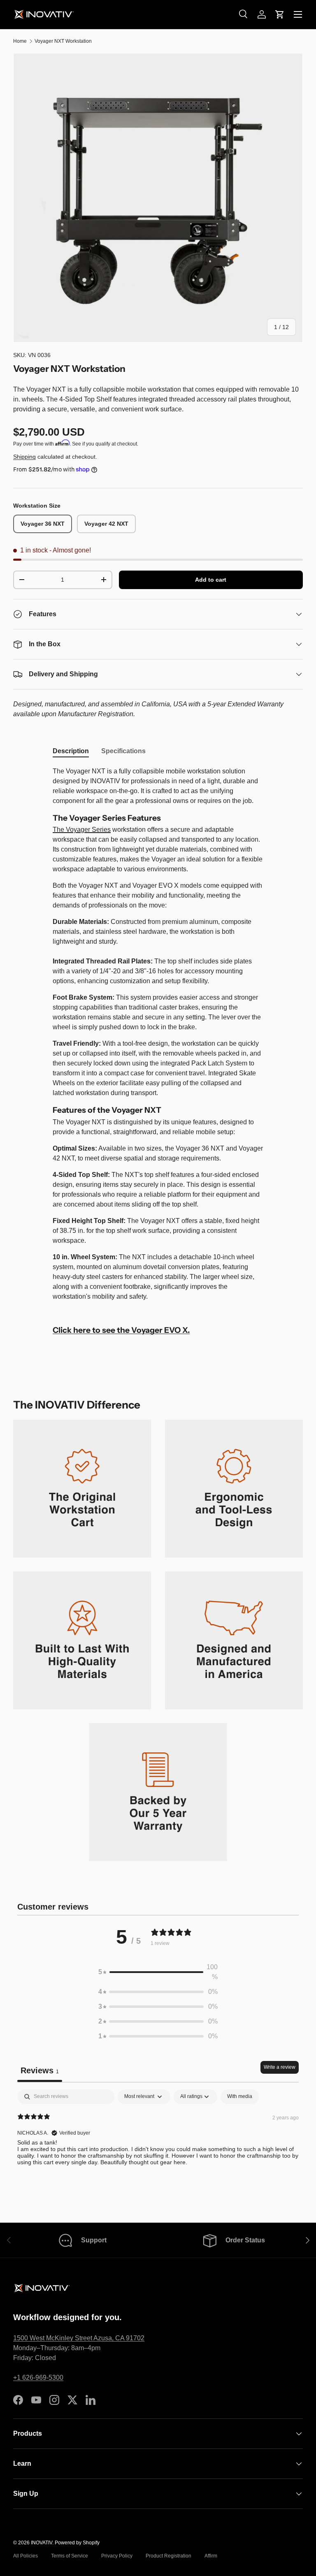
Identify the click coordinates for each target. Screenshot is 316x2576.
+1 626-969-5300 (38, 2378)
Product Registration (168, 2556)
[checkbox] (240, 2097)
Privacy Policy (117, 2556)
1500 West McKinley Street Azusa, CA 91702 (79, 2338)
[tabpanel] (158, 1053)
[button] (280, 14)
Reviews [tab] (40, 2070)
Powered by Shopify (77, 2543)
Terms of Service (70, 2556)
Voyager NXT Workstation (63, 41)
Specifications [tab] (123, 751)
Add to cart (211, 580)
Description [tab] (71, 751)
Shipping (24, 457)
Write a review (280, 2067)
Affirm (211, 2556)
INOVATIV (42, 2543)
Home (20, 41)
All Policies (26, 2556)
